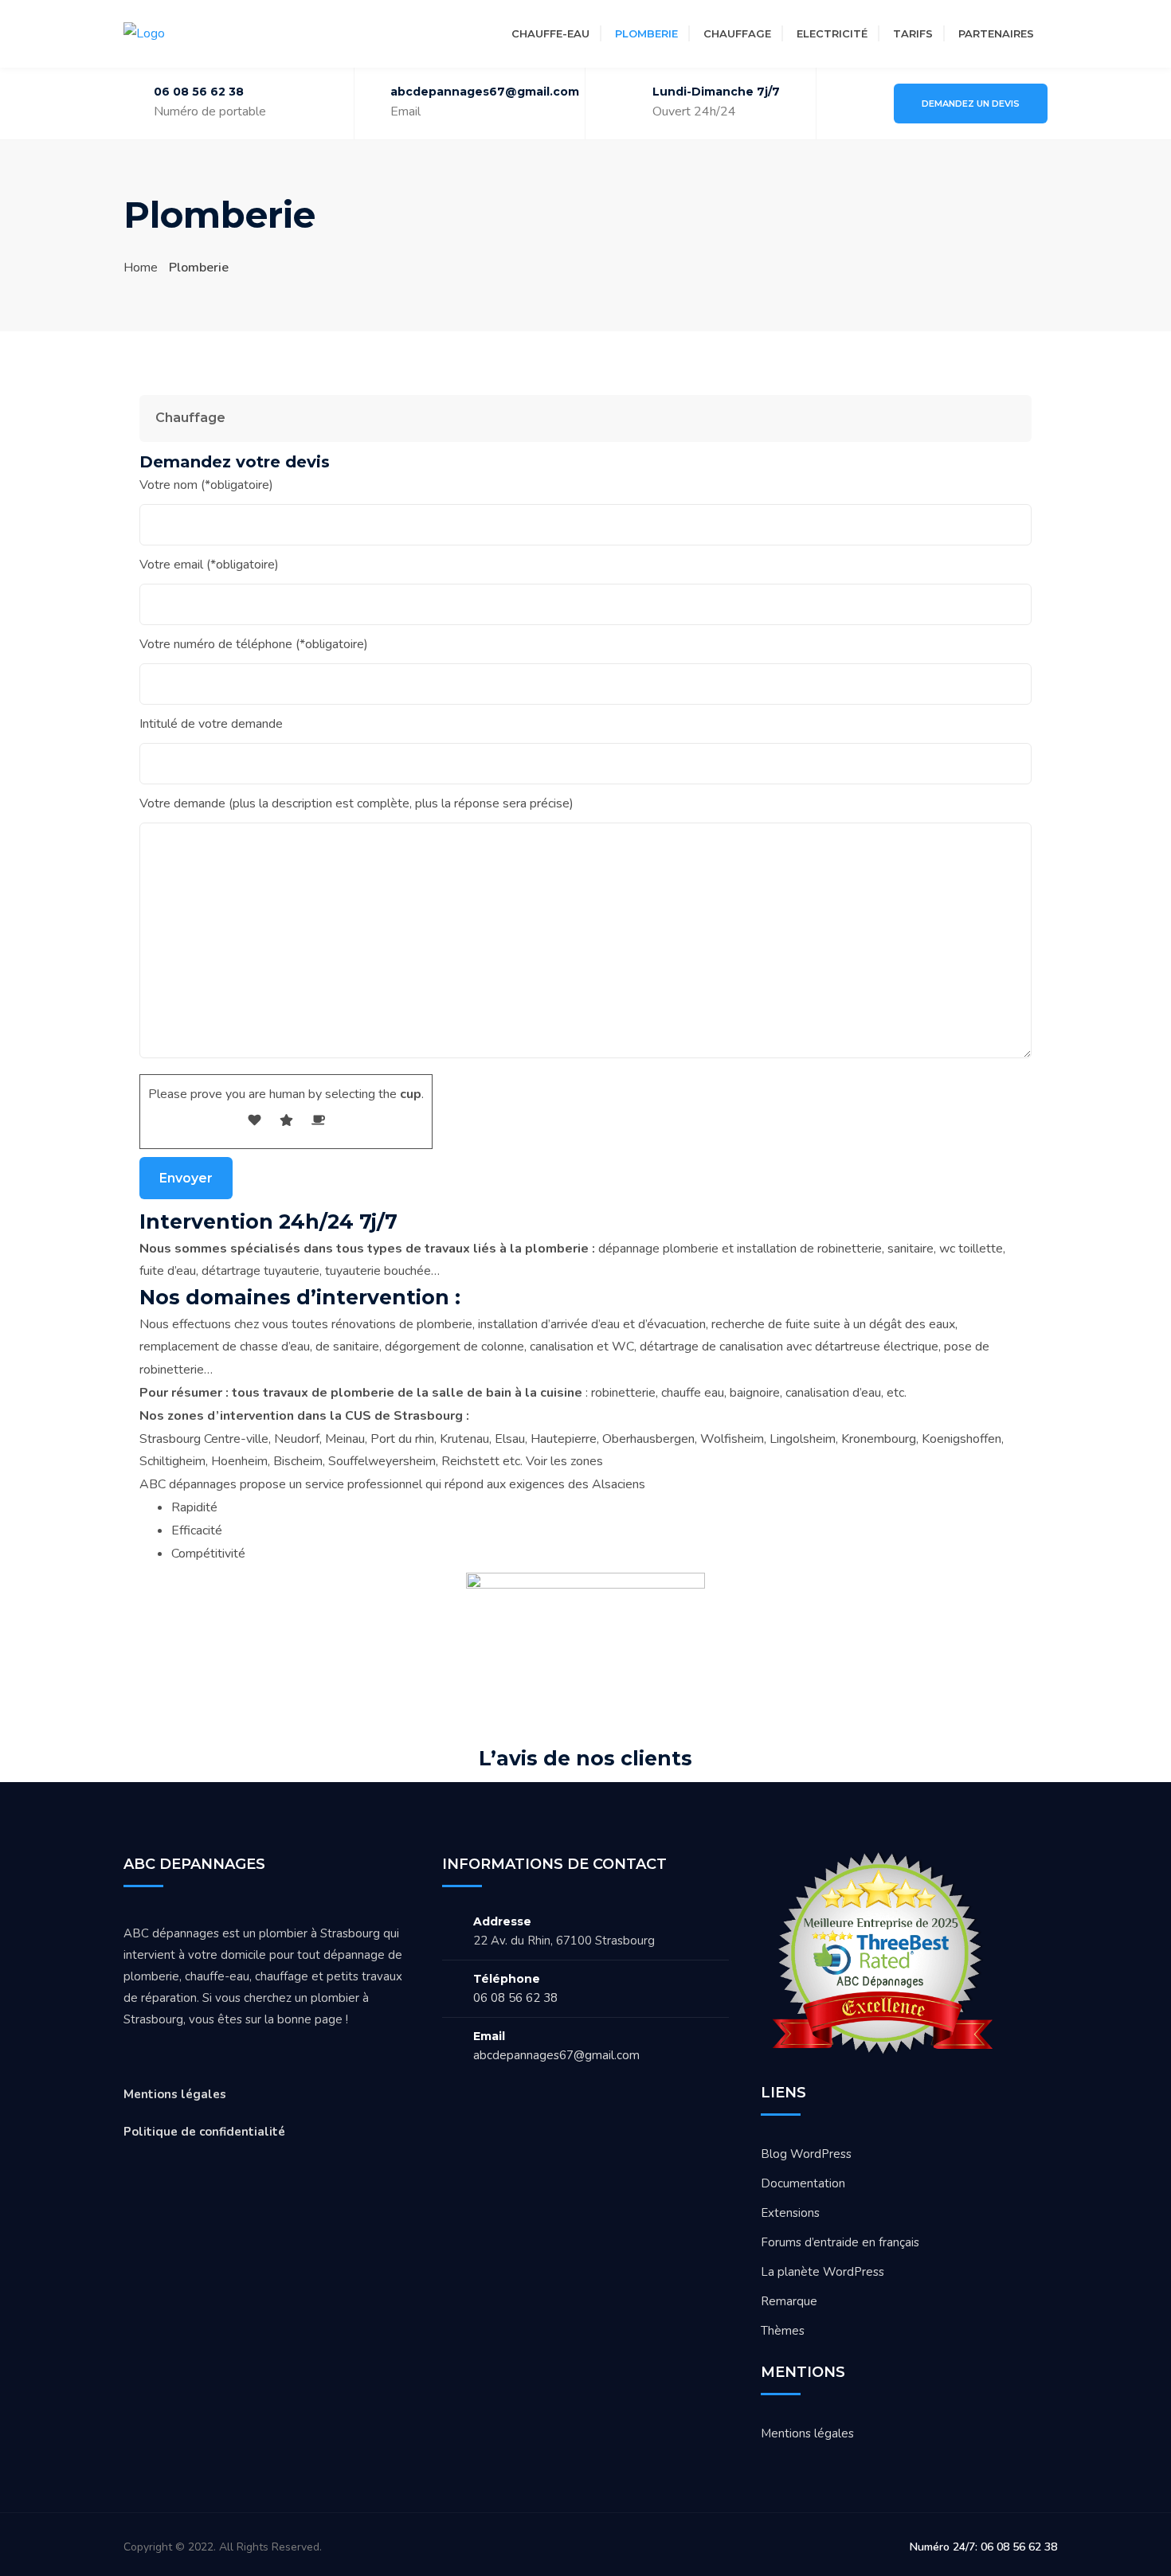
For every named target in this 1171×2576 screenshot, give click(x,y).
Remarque (789, 2301)
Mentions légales (175, 2094)
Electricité (832, 33)
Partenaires (996, 33)
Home (141, 268)
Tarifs (913, 33)
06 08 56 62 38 (199, 92)
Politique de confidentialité (204, 2132)
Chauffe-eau (550, 33)
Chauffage (737, 33)
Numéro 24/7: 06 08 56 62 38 (983, 2547)
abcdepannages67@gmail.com (556, 2055)
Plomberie (646, 33)
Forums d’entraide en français (840, 2242)
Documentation (803, 2183)
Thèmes (783, 2331)
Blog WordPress (806, 2154)
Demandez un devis (971, 104)
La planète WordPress (822, 2272)
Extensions (790, 2213)
